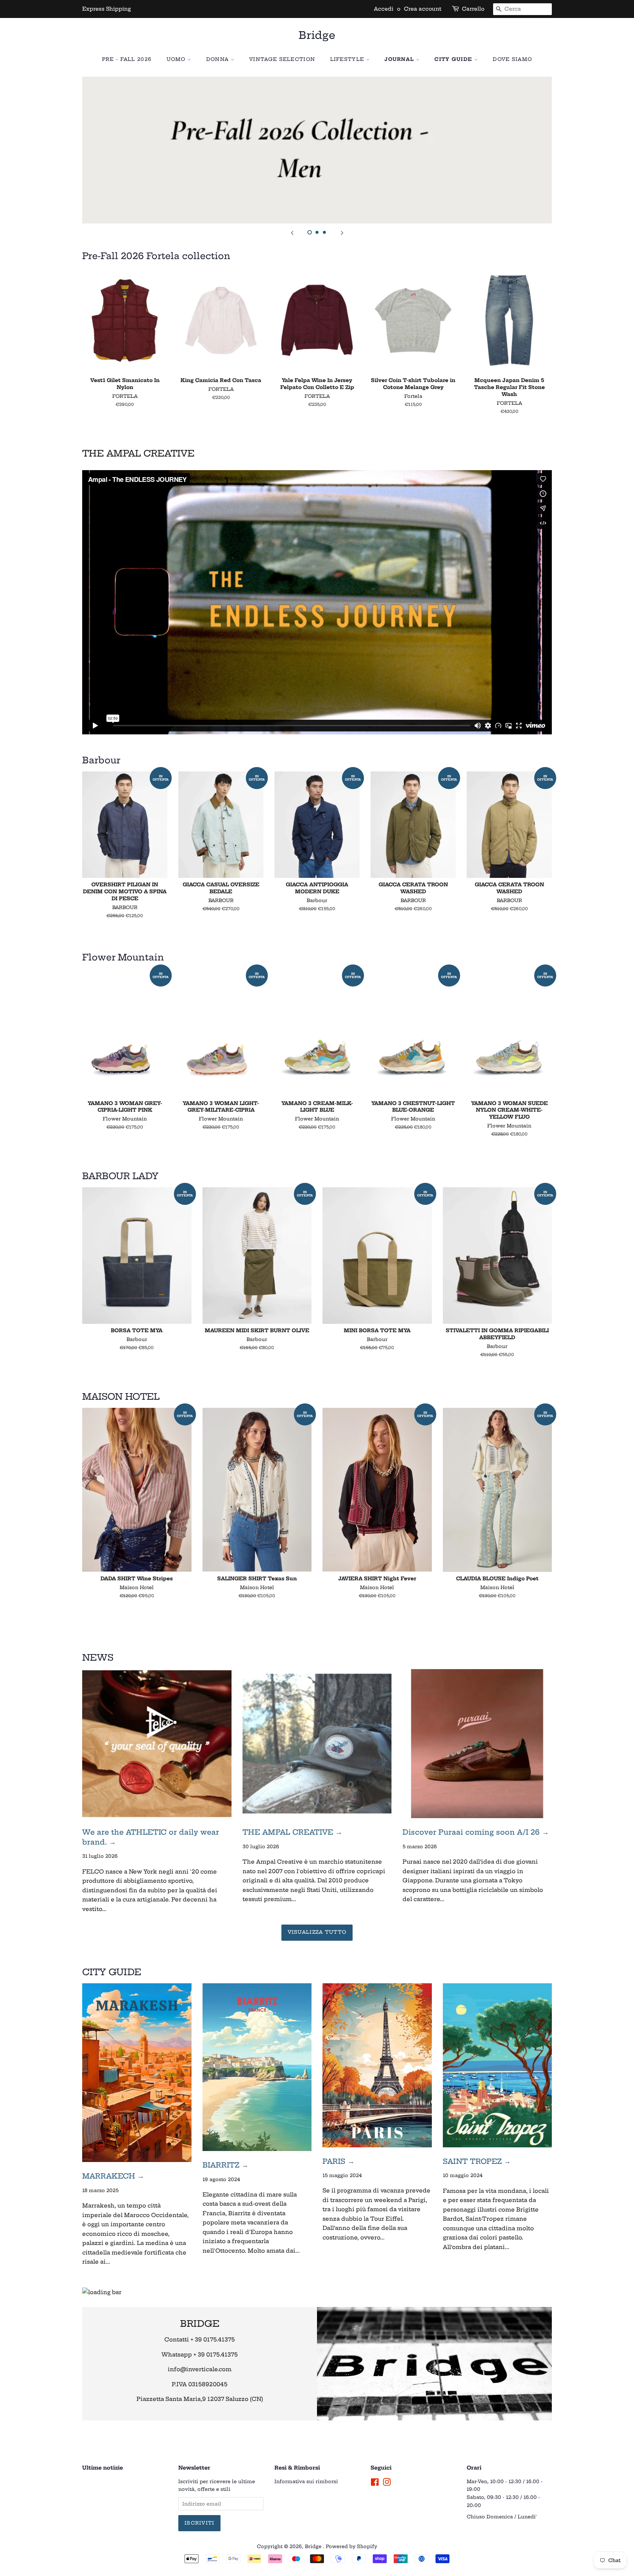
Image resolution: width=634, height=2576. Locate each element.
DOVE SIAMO (512, 59)
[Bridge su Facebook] (375, 2484)
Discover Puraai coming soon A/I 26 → (476, 1832)
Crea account (423, 9)
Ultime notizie (103, 2468)
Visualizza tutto (317, 1932)
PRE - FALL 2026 (127, 59)
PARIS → (338, 2161)
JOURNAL (400, 59)
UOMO (177, 59)
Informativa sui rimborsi (306, 2481)
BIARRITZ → (225, 2165)
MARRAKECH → (113, 2176)
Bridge (317, 35)
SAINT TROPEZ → (477, 2161)
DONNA (218, 59)
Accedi (384, 9)
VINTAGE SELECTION (282, 59)
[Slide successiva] (342, 233)
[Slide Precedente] (292, 233)
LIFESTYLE (348, 59)
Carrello (473, 9)
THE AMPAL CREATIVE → (292, 1832)
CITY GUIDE (454, 59)
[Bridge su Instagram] (387, 2484)
